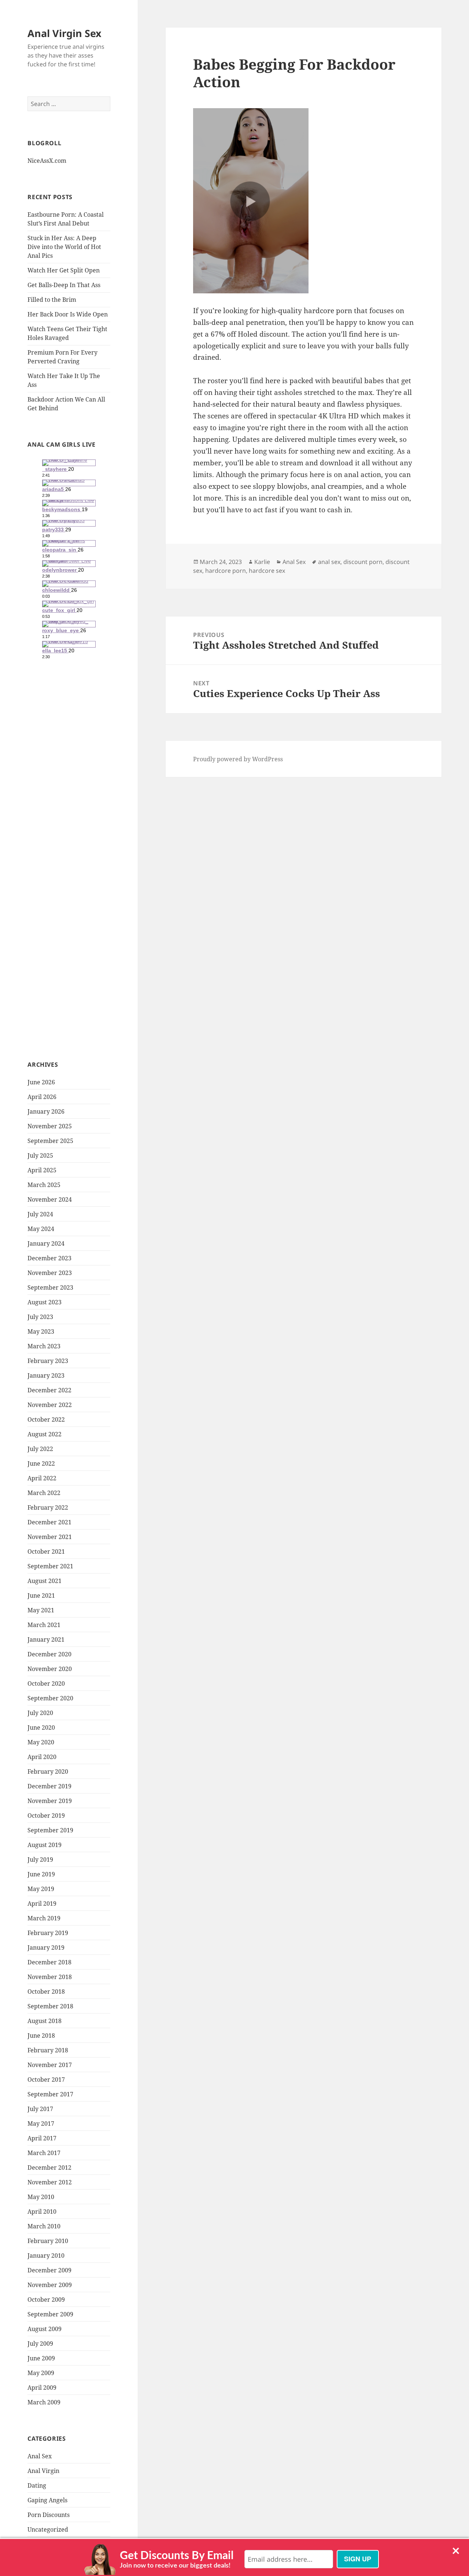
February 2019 (48, 1933)
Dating (37, 2485)
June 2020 (41, 1727)
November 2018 (50, 1977)
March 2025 (44, 1185)
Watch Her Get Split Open (64, 270)
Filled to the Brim (52, 300)
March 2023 (44, 1346)
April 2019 (42, 1903)
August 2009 (45, 2329)
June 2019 (41, 1874)
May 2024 (41, 1229)
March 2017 (44, 2153)
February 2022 (48, 1507)
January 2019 (46, 1947)
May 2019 (41, 1889)
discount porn (363, 562)
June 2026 (41, 1082)
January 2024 (46, 1243)
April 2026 (42, 1097)
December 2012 (49, 2168)
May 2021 (41, 1610)
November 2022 (50, 1405)
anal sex (329, 562)
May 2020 (41, 1742)
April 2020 (42, 1757)
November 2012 (50, 2182)
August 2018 (45, 2021)
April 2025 (42, 1170)
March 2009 (44, 2402)
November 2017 (50, 2065)
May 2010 (41, 2197)
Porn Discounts (49, 2515)
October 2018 (46, 1991)
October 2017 (46, 2080)
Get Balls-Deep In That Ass (64, 285)
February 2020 (48, 1771)
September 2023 (50, 1287)
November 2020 (50, 1669)
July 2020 (40, 1713)
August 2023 (45, 1302)
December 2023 (49, 1258)
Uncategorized (48, 2529)
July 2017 (40, 2109)
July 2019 (40, 1859)
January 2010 (46, 2256)
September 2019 (50, 1830)
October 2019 (46, 1815)
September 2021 (50, 1566)
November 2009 (50, 2285)
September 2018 (50, 2006)
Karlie (262, 562)
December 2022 (49, 1390)
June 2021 (41, 1595)
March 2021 (44, 1625)
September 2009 (50, 2314)
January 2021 (46, 1639)
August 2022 (45, 1434)
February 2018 (48, 2050)
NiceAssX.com (47, 161)
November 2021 (50, 1537)
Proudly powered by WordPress (238, 759)
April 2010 (42, 2212)
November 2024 (50, 1199)
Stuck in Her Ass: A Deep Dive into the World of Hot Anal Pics (64, 247)
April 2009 (42, 2388)
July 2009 (40, 2344)
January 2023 (46, 1375)
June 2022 (41, 1463)
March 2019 (44, 1918)
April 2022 (42, 1478)
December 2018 (49, 1962)
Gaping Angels (47, 2500)
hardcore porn (226, 571)
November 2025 (50, 1126)
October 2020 (46, 1683)
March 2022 (44, 1493)
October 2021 (46, 1551)
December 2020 (49, 1654)
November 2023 (50, 1273)
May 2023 (41, 1331)
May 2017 (41, 2124)
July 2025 (40, 1155)
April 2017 (42, 2138)
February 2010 (48, 2241)
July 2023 (40, 1317)
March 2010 (44, 2226)
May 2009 (41, 2373)
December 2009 (49, 2270)
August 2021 (45, 1581)
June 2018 (41, 2035)
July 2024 (40, 1214)
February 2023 (48, 1361)
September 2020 (50, 1698)
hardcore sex (267, 571)
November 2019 (50, 1801)
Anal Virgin (43, 2471)
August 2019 (45, 1845)
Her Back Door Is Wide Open (68, 314)
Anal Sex (40, 2456)
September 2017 (50, 2094)
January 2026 (46, 1111)
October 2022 (46, 1419)
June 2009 (41, 2358)
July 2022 (40, 1449)
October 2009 (46, 2300)
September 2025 (50, 1141)
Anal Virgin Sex (64, 33)
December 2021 (49, 1522)
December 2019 (49, 1786)
